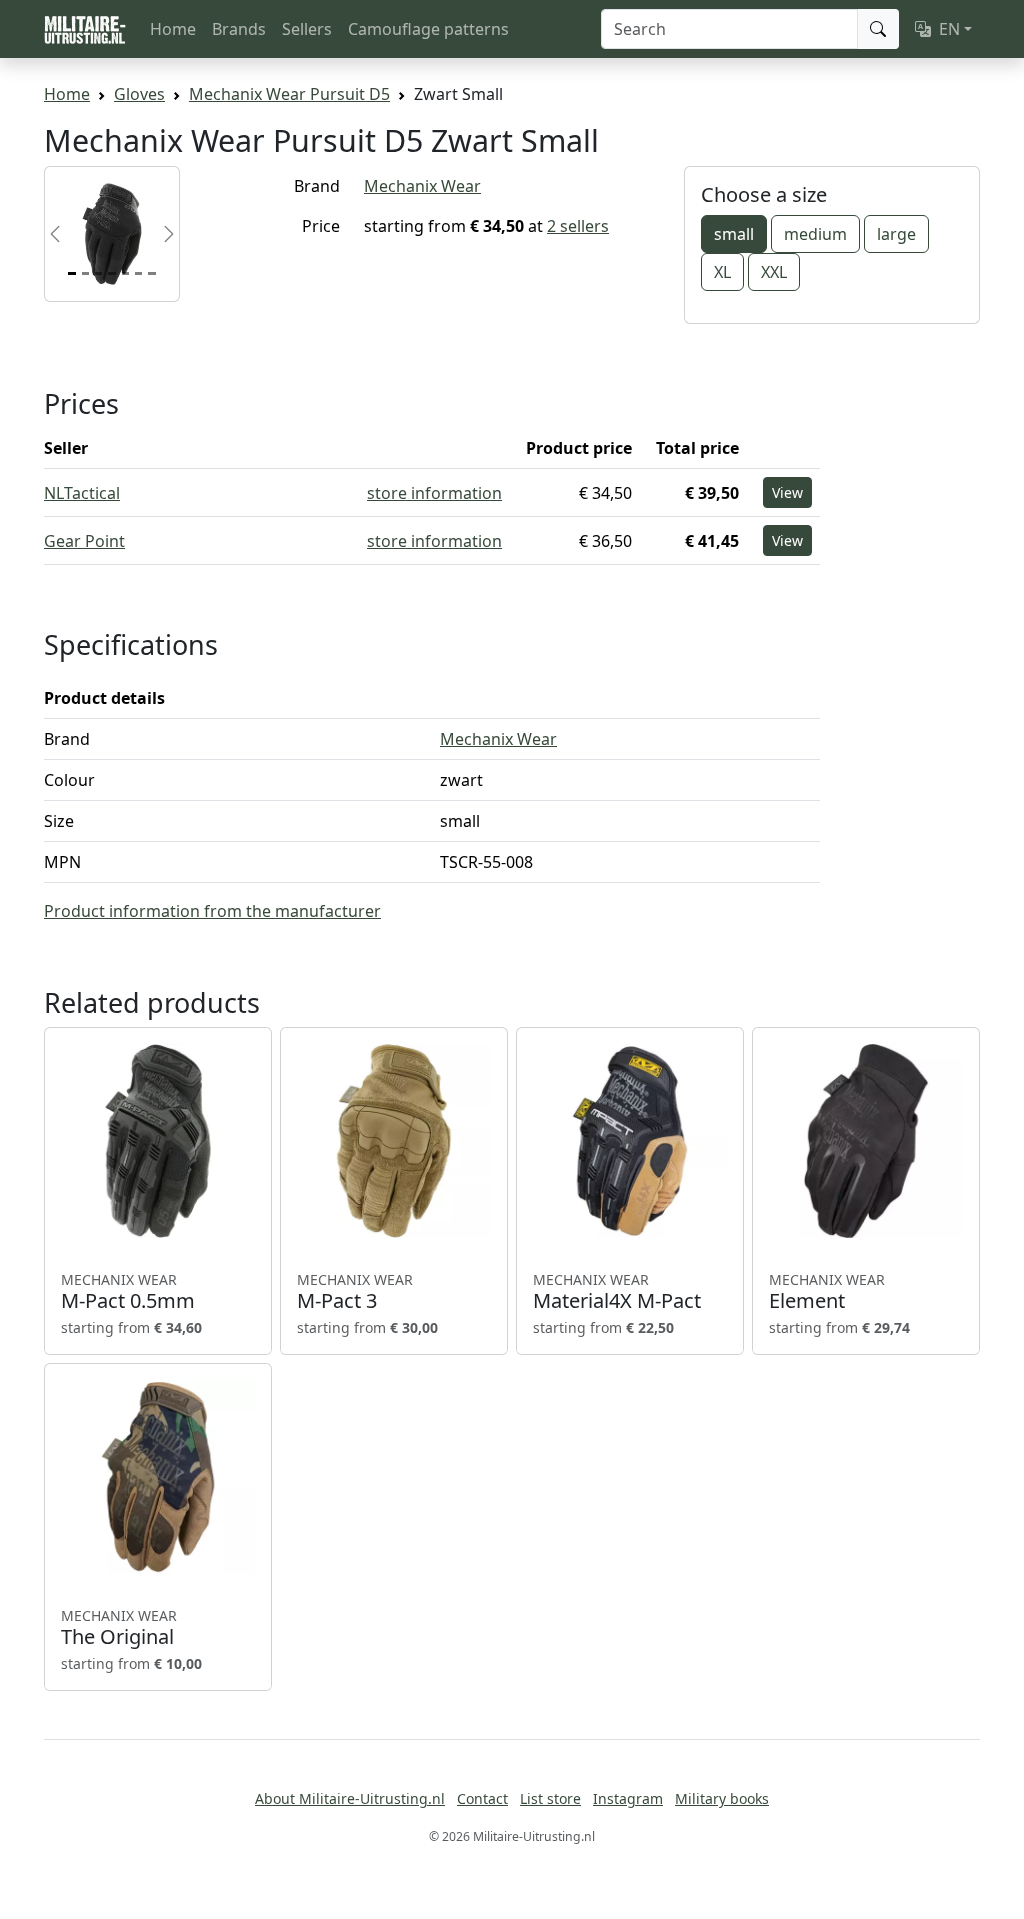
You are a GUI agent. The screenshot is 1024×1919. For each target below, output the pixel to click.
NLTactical (82, 493)
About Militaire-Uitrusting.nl (350, 1798)
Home (173, 29)
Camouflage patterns (428, 29)
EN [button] (949, 29)
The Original (119, 1628)
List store (550, 1798)
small (734, 234)
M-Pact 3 (355, 1292)
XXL (774, 272)
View (787, 492)
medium (815, 234)
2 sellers (578, 226)
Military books (722, 1798)
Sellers (307, 29)
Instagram (628, 1798)
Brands (239, 29)
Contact (482, 1798)
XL (722, 272)
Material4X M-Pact (617, 1292)
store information (434, 493)
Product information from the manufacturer (212, 911)
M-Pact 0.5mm (128, 1292)
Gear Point (84, 541)
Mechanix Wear (422, 186)
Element (827, 1292)
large (896, 234)
